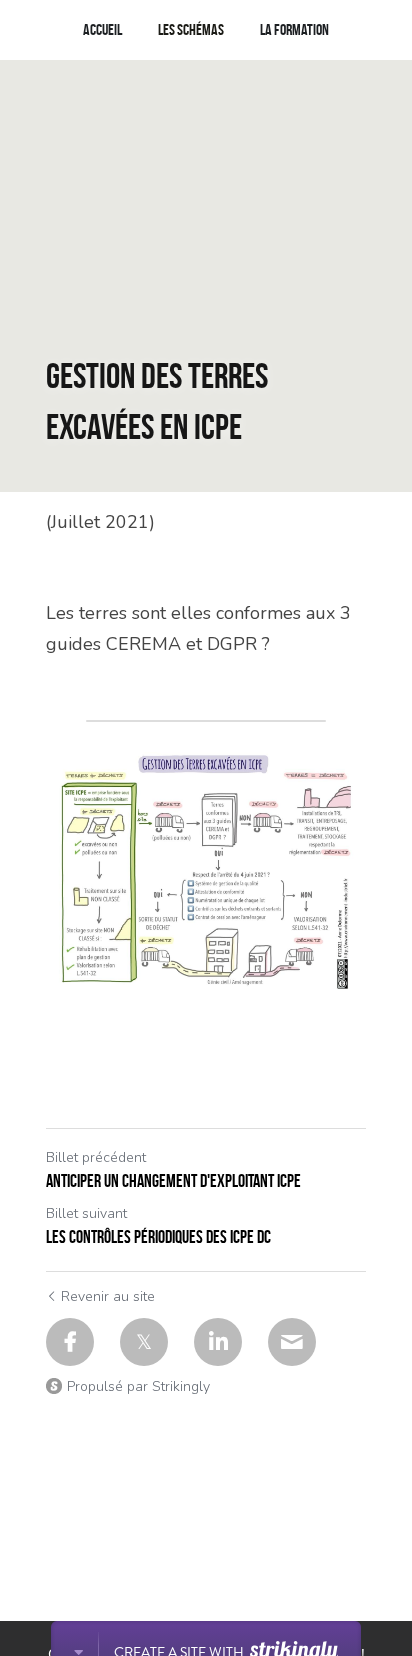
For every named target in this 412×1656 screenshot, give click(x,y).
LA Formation (294, 29)
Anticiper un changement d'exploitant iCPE (173, 1181)
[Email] (292, 1342)
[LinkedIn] (218, 1342)
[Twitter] (144, 1342)
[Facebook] (70, 1342)
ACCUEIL (102, 29)
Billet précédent (96, 1157)
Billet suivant (86, 1213)
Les (167, 29)
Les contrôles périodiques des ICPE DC (158, 1237)
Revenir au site (108, 1296)
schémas (200, 29)
